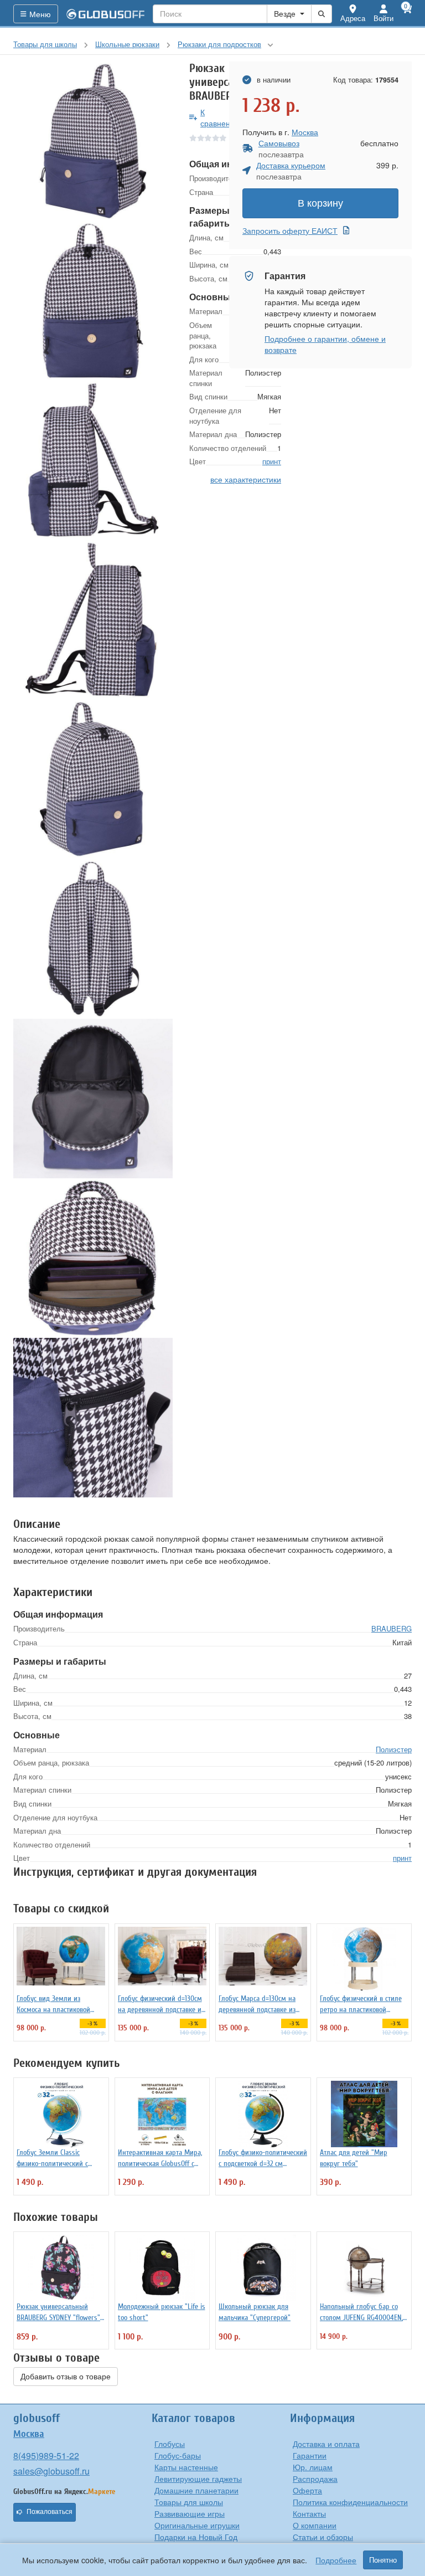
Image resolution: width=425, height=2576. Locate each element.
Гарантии (310, 2455)
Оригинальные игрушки (197, 2525)
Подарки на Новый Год (196, 2537)
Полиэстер (394, 1749)
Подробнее (336, 2560)
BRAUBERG (392, 1628)
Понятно (383, 2560)
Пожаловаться (50, 2512)
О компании (315, 2525)
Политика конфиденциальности (350, 2502)
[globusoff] (106, 14)
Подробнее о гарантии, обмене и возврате (325, 344)
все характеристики (246, 479)
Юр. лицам (313, 2467)
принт (272, 461)
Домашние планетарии (196, 2490)
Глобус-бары (178, 2455)
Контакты (309, 2513)
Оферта (307, 2490)
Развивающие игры (190, 2513)
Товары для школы (189, 2502)
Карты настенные (186, 2467)
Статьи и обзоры (323, 2537)
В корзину (320, 203)
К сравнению (221, 117)
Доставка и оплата (326, 2444)
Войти (383, 18)
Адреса (353, 18)
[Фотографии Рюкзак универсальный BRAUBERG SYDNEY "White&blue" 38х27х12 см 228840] (93, 141)
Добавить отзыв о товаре (66, 2377)
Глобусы (170, 2444)
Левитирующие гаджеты (198, 2478)
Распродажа (315, 2478)
